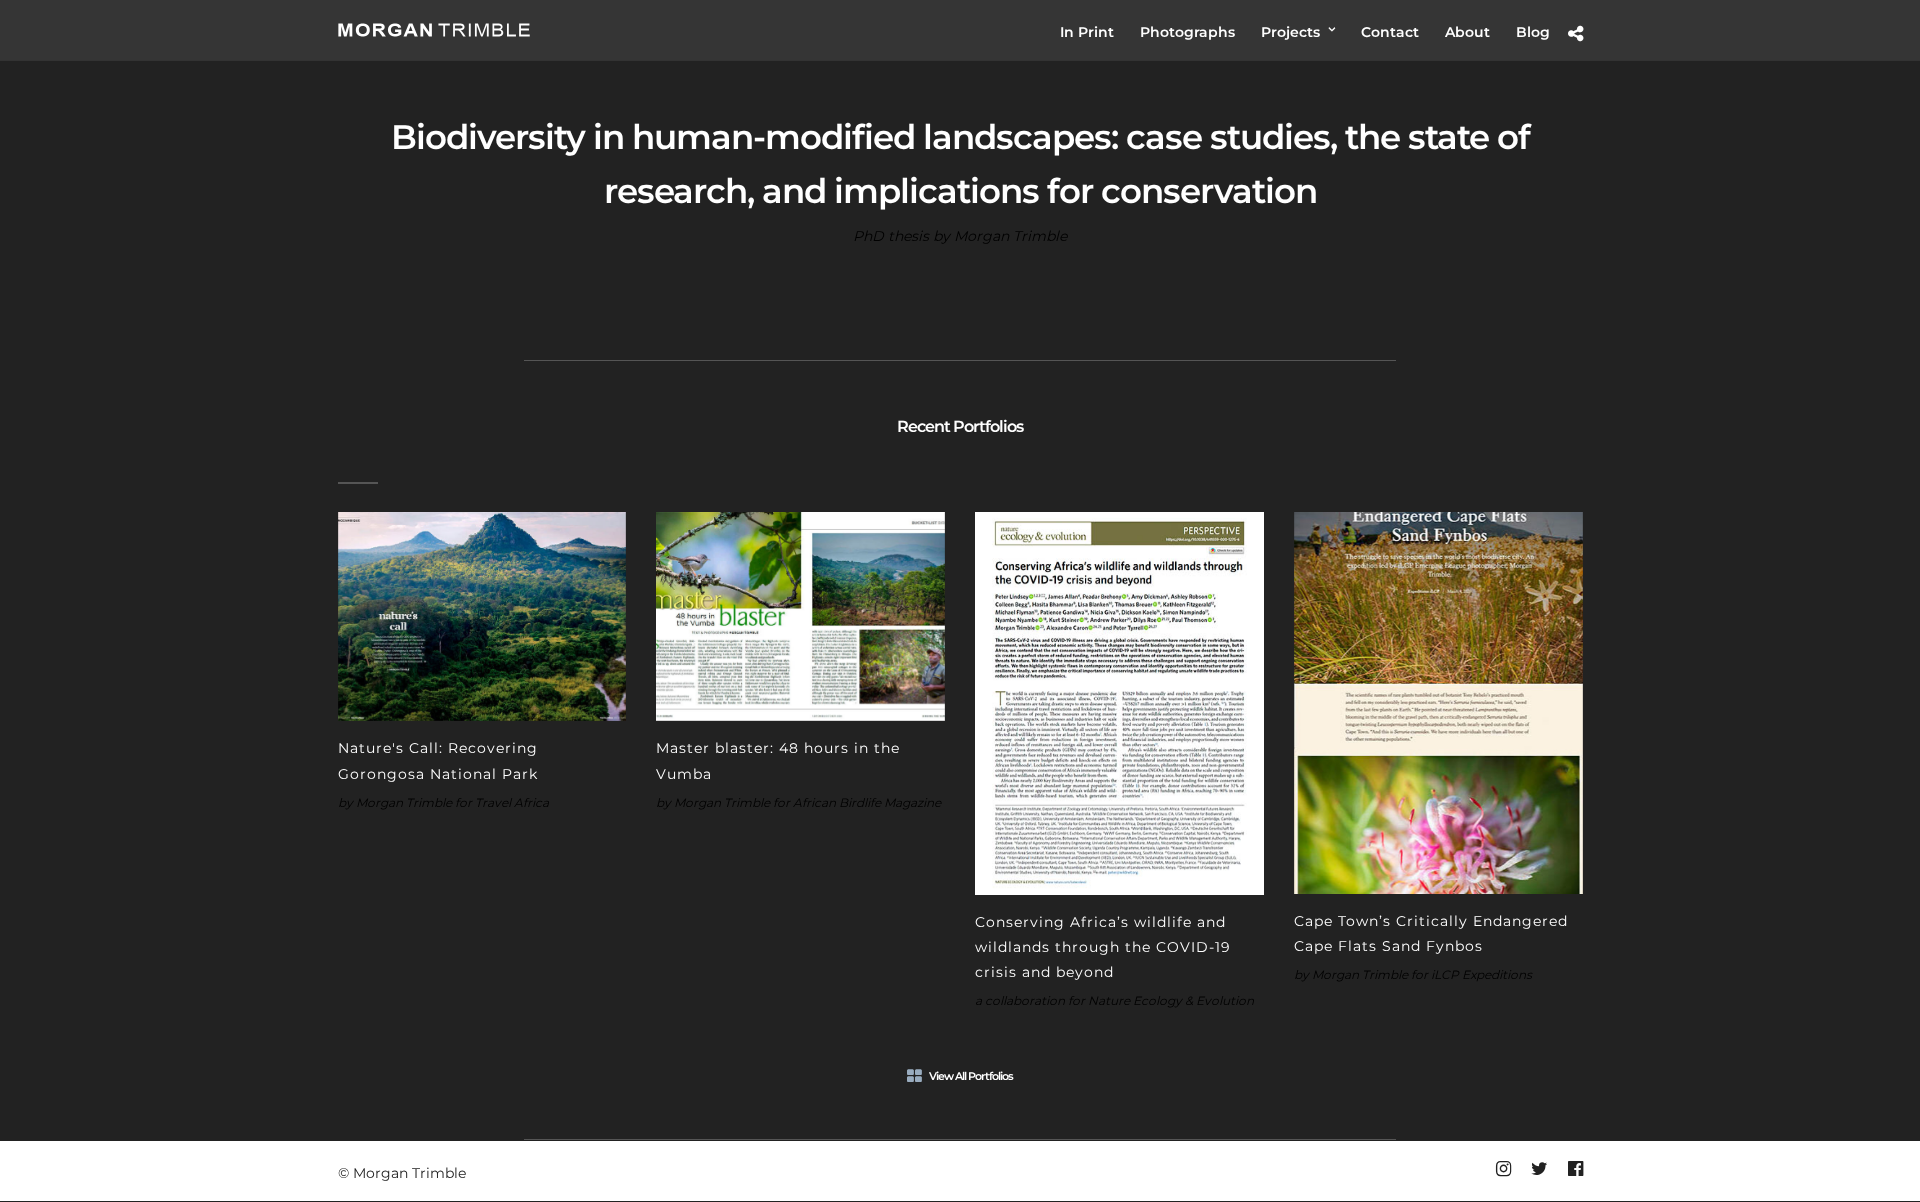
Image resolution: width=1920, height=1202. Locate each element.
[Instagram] (1503, 1169)
